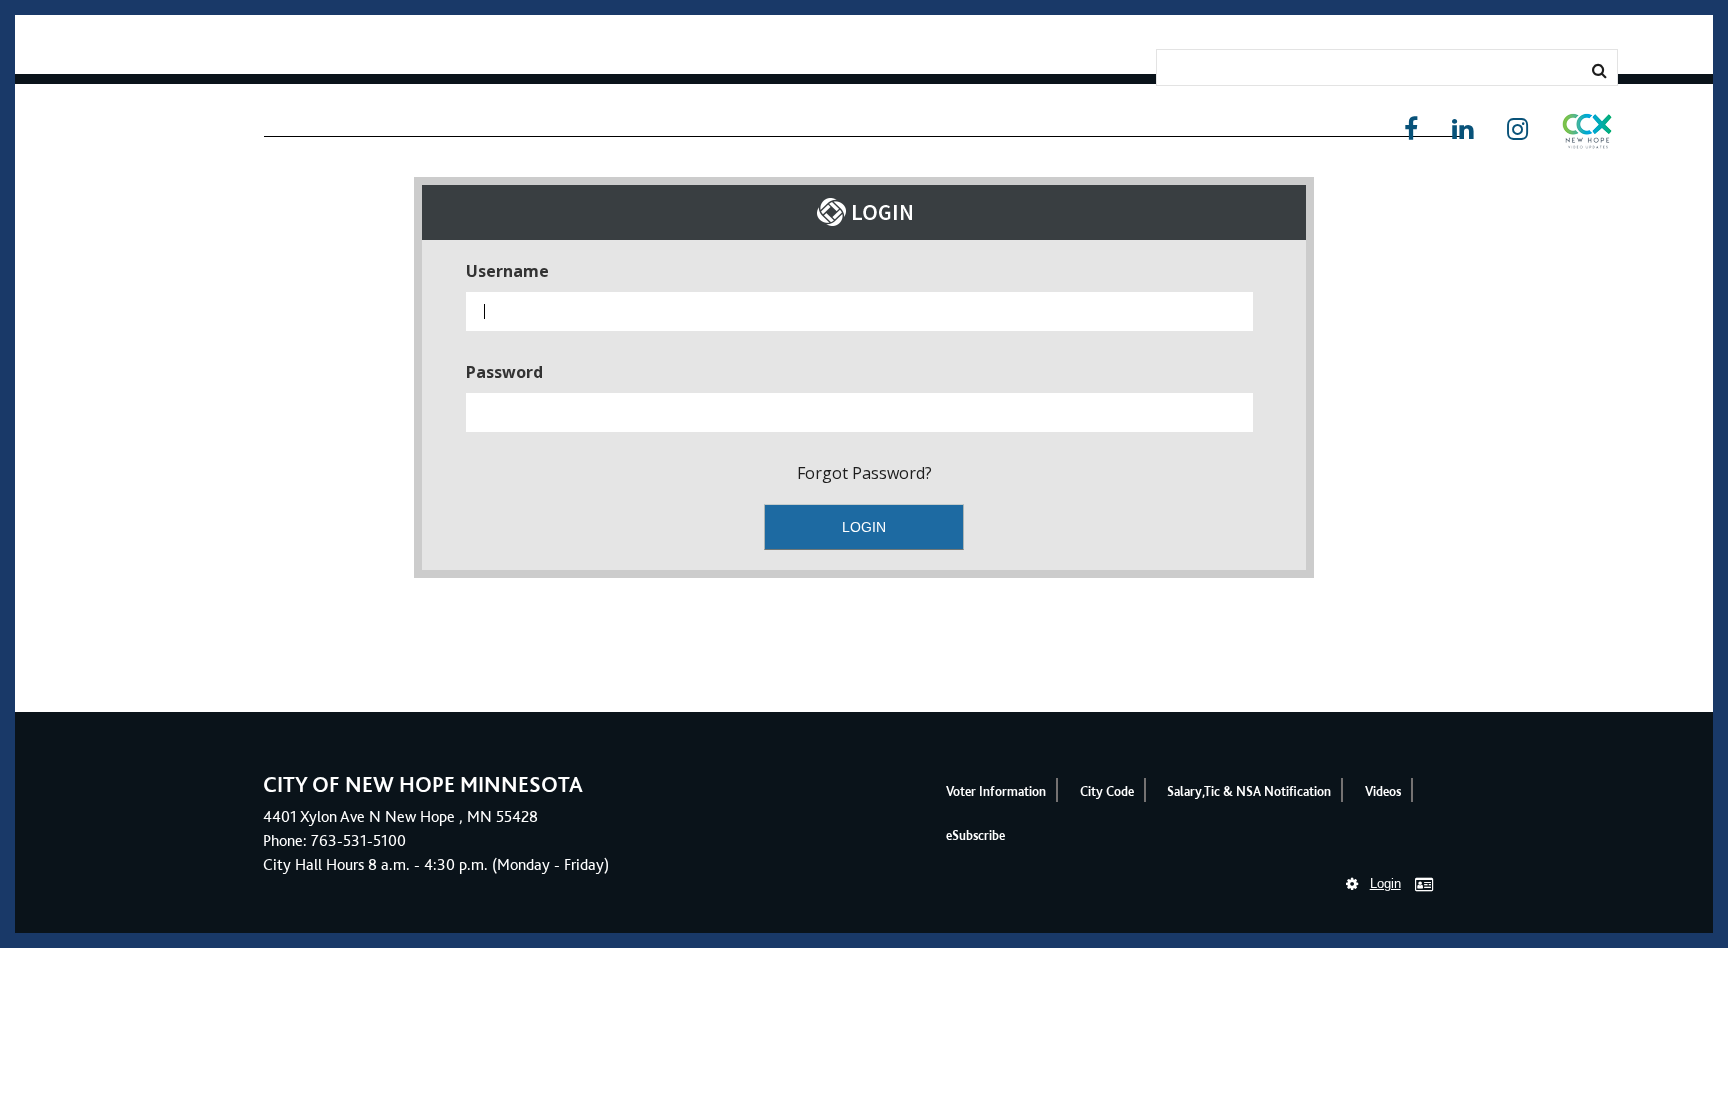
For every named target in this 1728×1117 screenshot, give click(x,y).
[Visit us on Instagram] (1517, 129)
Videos (1383, 791)
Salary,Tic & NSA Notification (1249, 791)
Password (504, 372)
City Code (1107, 791)
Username (507, 271)
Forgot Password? (864, 473)
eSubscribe (975, 835)
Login (1385, 883)
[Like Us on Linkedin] (1462, 129)
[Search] (1599, 70)
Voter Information (996, 791)
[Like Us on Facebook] (1411, 129)
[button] (1587, 135)
